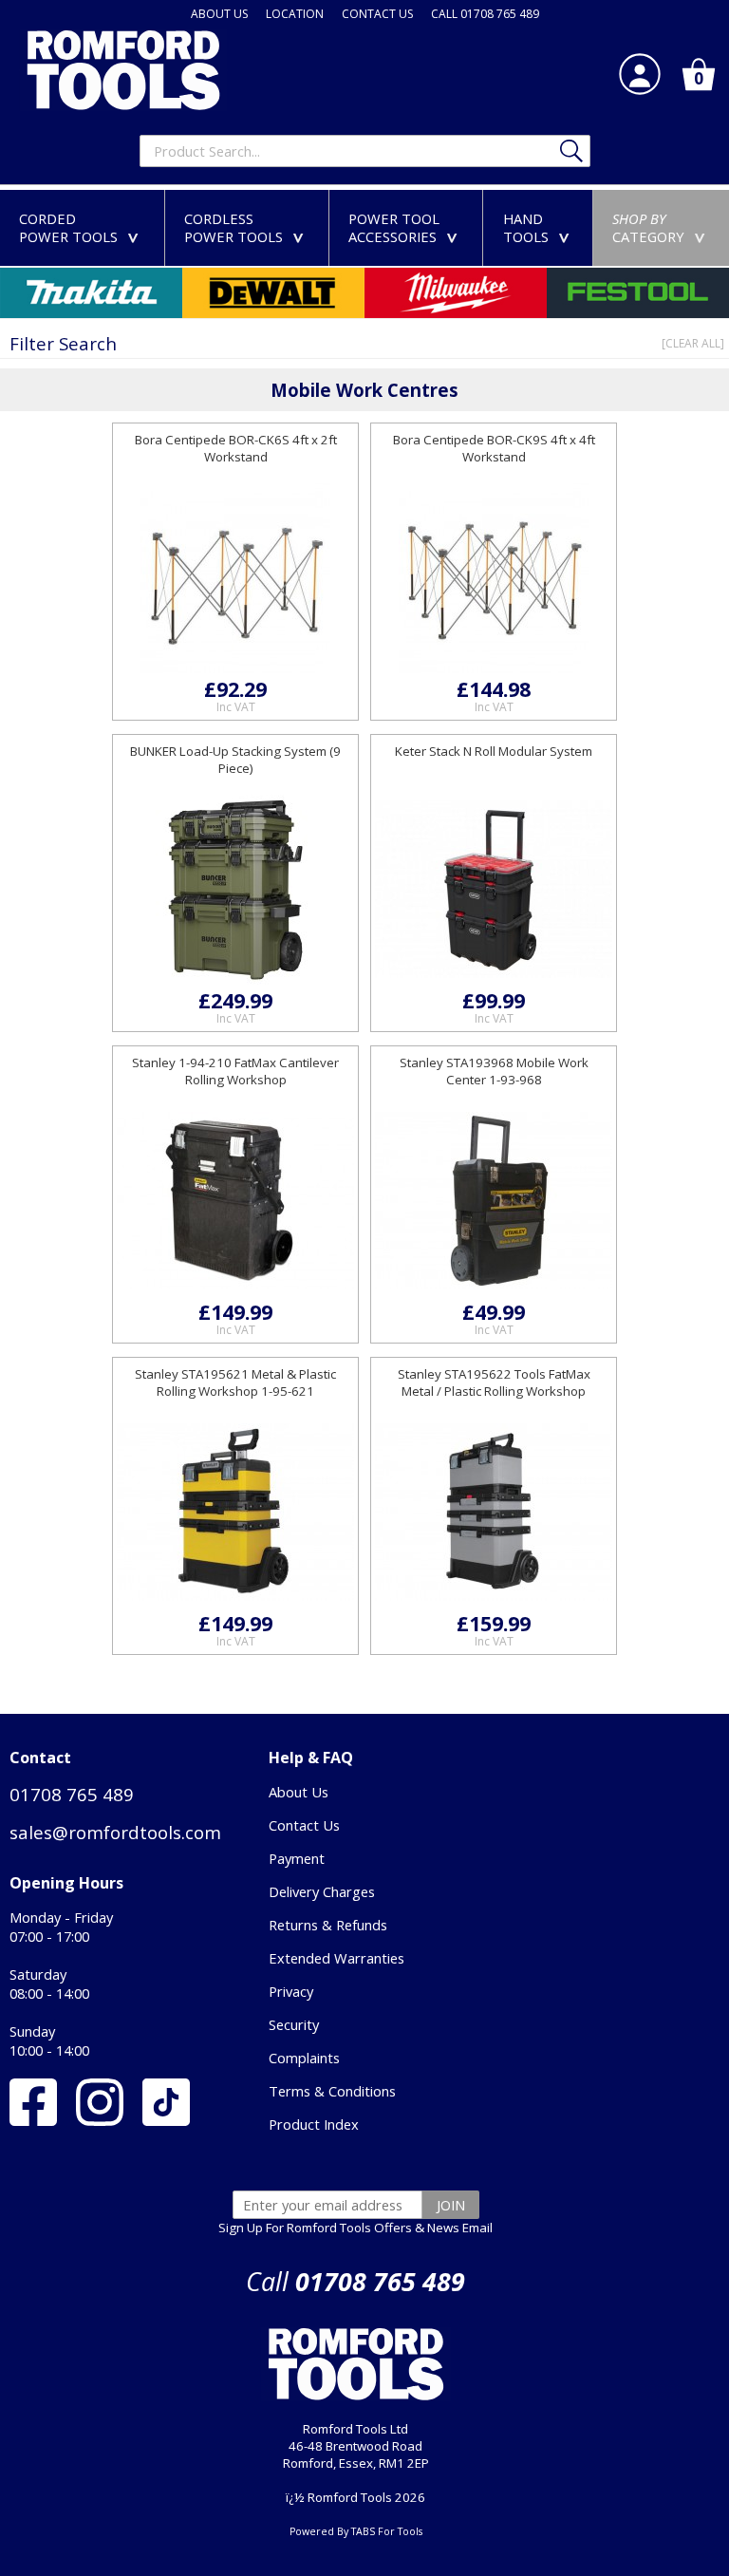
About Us (299, 1792)
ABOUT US (219, 14)
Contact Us (304, 1825)
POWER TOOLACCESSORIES (407, 227)
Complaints (304, 2058)
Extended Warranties (336, 1958)
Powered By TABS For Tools (356, 2531)
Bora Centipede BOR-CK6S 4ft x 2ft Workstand (236, 448)
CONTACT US (377, 14)
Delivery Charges (322, 1891)
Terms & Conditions (332, 2091)
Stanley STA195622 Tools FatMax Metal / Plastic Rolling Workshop (494, 1382)
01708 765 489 (72, 1794)
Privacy (291, 1991)
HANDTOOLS (540, 227)
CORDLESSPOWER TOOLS (248, 227)
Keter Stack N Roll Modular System (494, 751)
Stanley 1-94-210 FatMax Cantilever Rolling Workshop (235, 1071)
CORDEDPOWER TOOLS (83, 227)
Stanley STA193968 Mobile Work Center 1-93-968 (494, 1071)
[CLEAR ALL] (693, 343)
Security (294, 2024)
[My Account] (640, 74)
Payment (297, 1858)
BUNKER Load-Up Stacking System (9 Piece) (235, 760)
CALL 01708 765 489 (485, 14)
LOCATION (295, 14)
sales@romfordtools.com (115, 1832)
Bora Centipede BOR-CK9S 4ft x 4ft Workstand (494, 448)
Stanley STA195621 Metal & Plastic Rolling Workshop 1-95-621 (235, 1382)
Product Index (314, 2124)
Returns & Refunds (328, 1925)
